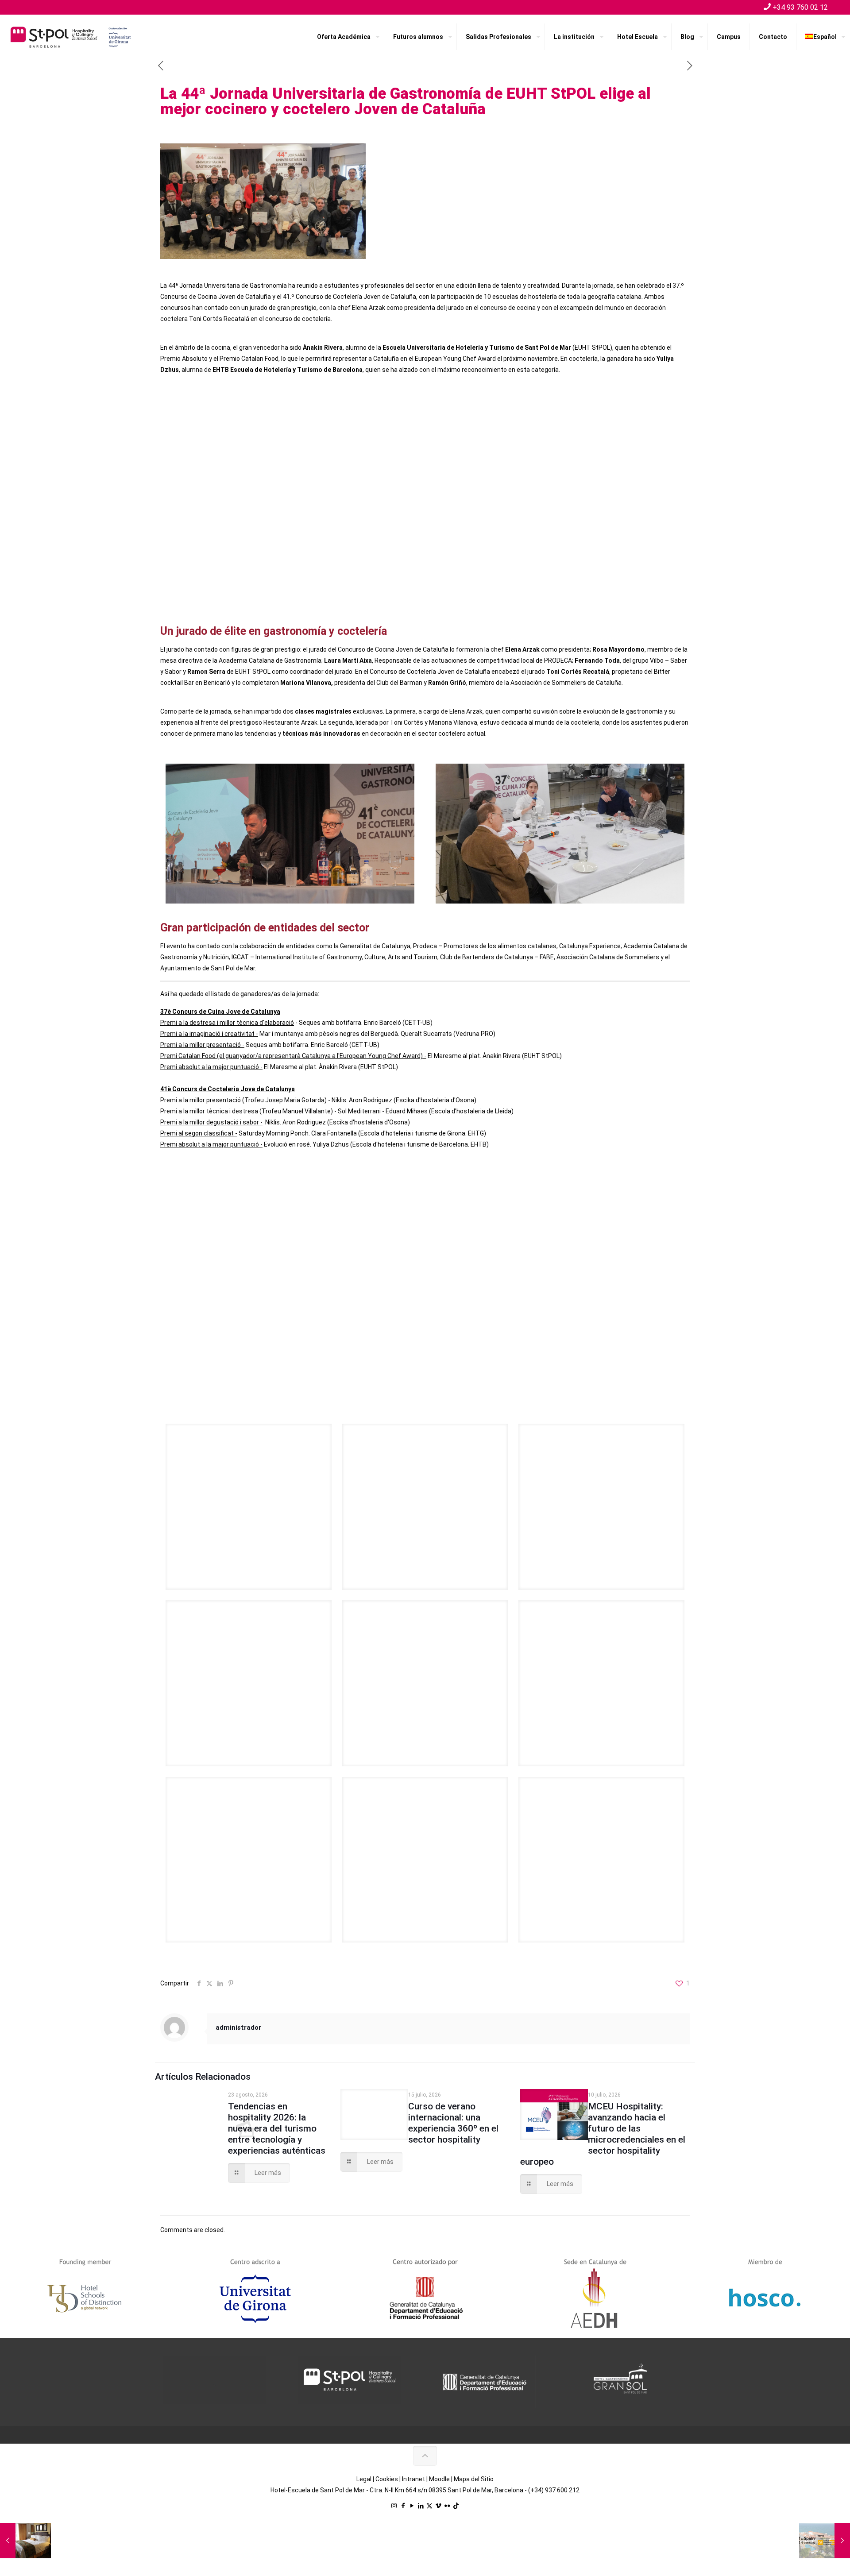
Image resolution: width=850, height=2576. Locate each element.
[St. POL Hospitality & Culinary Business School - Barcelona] (71, 37)
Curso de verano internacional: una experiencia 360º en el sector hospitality (453, 2123)
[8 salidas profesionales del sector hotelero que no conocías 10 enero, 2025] (25, 2541)
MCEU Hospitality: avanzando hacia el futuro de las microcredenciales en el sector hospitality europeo (603, 2134)
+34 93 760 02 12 (800, 7)
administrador (238, 2028)
